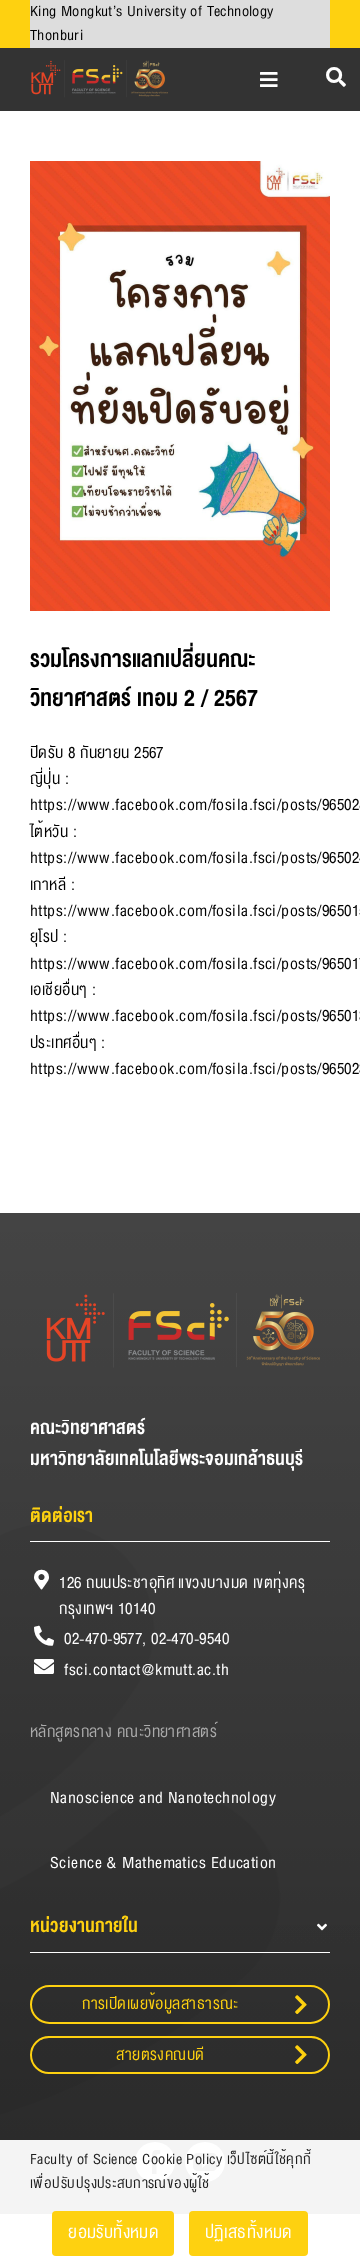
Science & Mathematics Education (163, 1863)
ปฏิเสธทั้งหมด (248, 2232)
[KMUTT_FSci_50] (98, 63)
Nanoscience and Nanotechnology (163, 1798)
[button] (180, 1926)
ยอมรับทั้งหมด (113, 2232)
